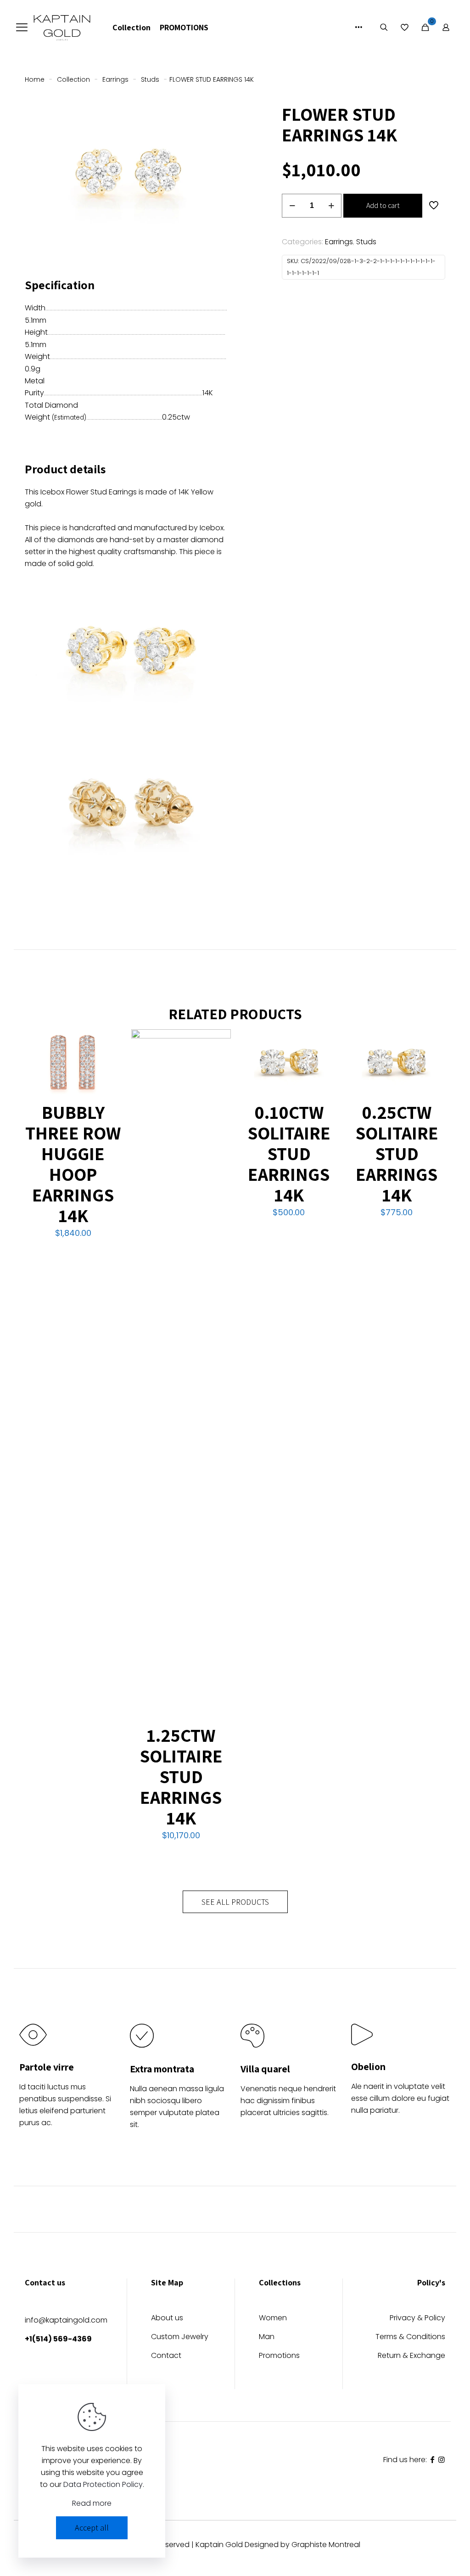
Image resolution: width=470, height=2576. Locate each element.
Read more (92, 2503)
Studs (150, 79)
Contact (166, 2356)
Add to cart (383, 205)
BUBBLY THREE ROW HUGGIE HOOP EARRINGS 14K (73, 1164)
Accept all (92, 2528)
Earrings (115, 79)
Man (267, 2337)
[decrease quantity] (292, 206)
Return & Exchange (411, 2356)
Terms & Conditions (410, 2337)
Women (273, 2319)
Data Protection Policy (103, 2484)
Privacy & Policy (417, 2319)
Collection (73, 79)
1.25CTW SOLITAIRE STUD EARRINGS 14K (181, 1776)
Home (35, 79)
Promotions (279, 2356)
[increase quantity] (331, 206)
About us (167, 2319)
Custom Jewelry (180, 2337)
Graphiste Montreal (326, 2545)
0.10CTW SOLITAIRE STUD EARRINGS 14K (289, 1153)
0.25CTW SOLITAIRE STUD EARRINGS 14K (397, 1153)
